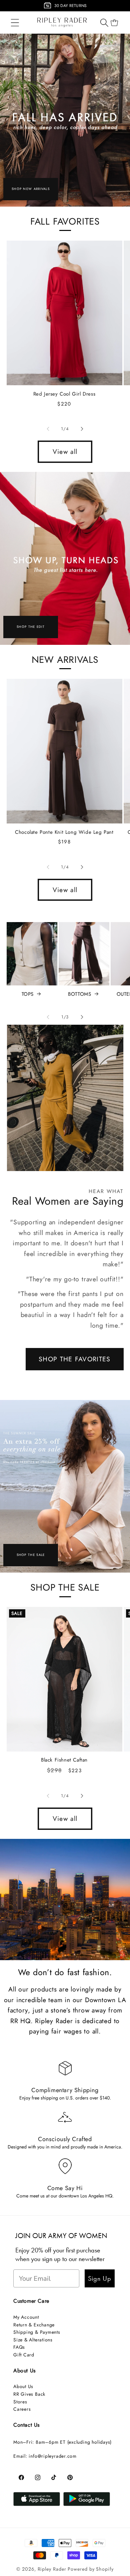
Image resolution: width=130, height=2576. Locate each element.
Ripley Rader (52, 2569)
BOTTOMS (79, 994)
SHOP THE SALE (31, 1555)
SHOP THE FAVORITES (74, 1359)
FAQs (19, 2347)
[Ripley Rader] (65, 120)
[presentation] (4, 7)
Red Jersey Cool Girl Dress (64, 394)
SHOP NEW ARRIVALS (31, 189)
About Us (23, 2386)
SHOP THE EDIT (31, 627)
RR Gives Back (29, 2394)
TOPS (28, 994)
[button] (15, 22)
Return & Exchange (34, 2325)
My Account (26, 2317)
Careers (22, 2409)
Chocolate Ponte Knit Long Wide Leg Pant (64, 832)
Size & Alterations (33, 2340)
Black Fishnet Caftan (64, 1760)
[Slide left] (48, 429)
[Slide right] (82, 429)
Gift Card (24, 2355)
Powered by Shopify (90, 2569)
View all (65, 452)
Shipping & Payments (37, 2332)
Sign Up (100, 2278)
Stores (20, 2402)
